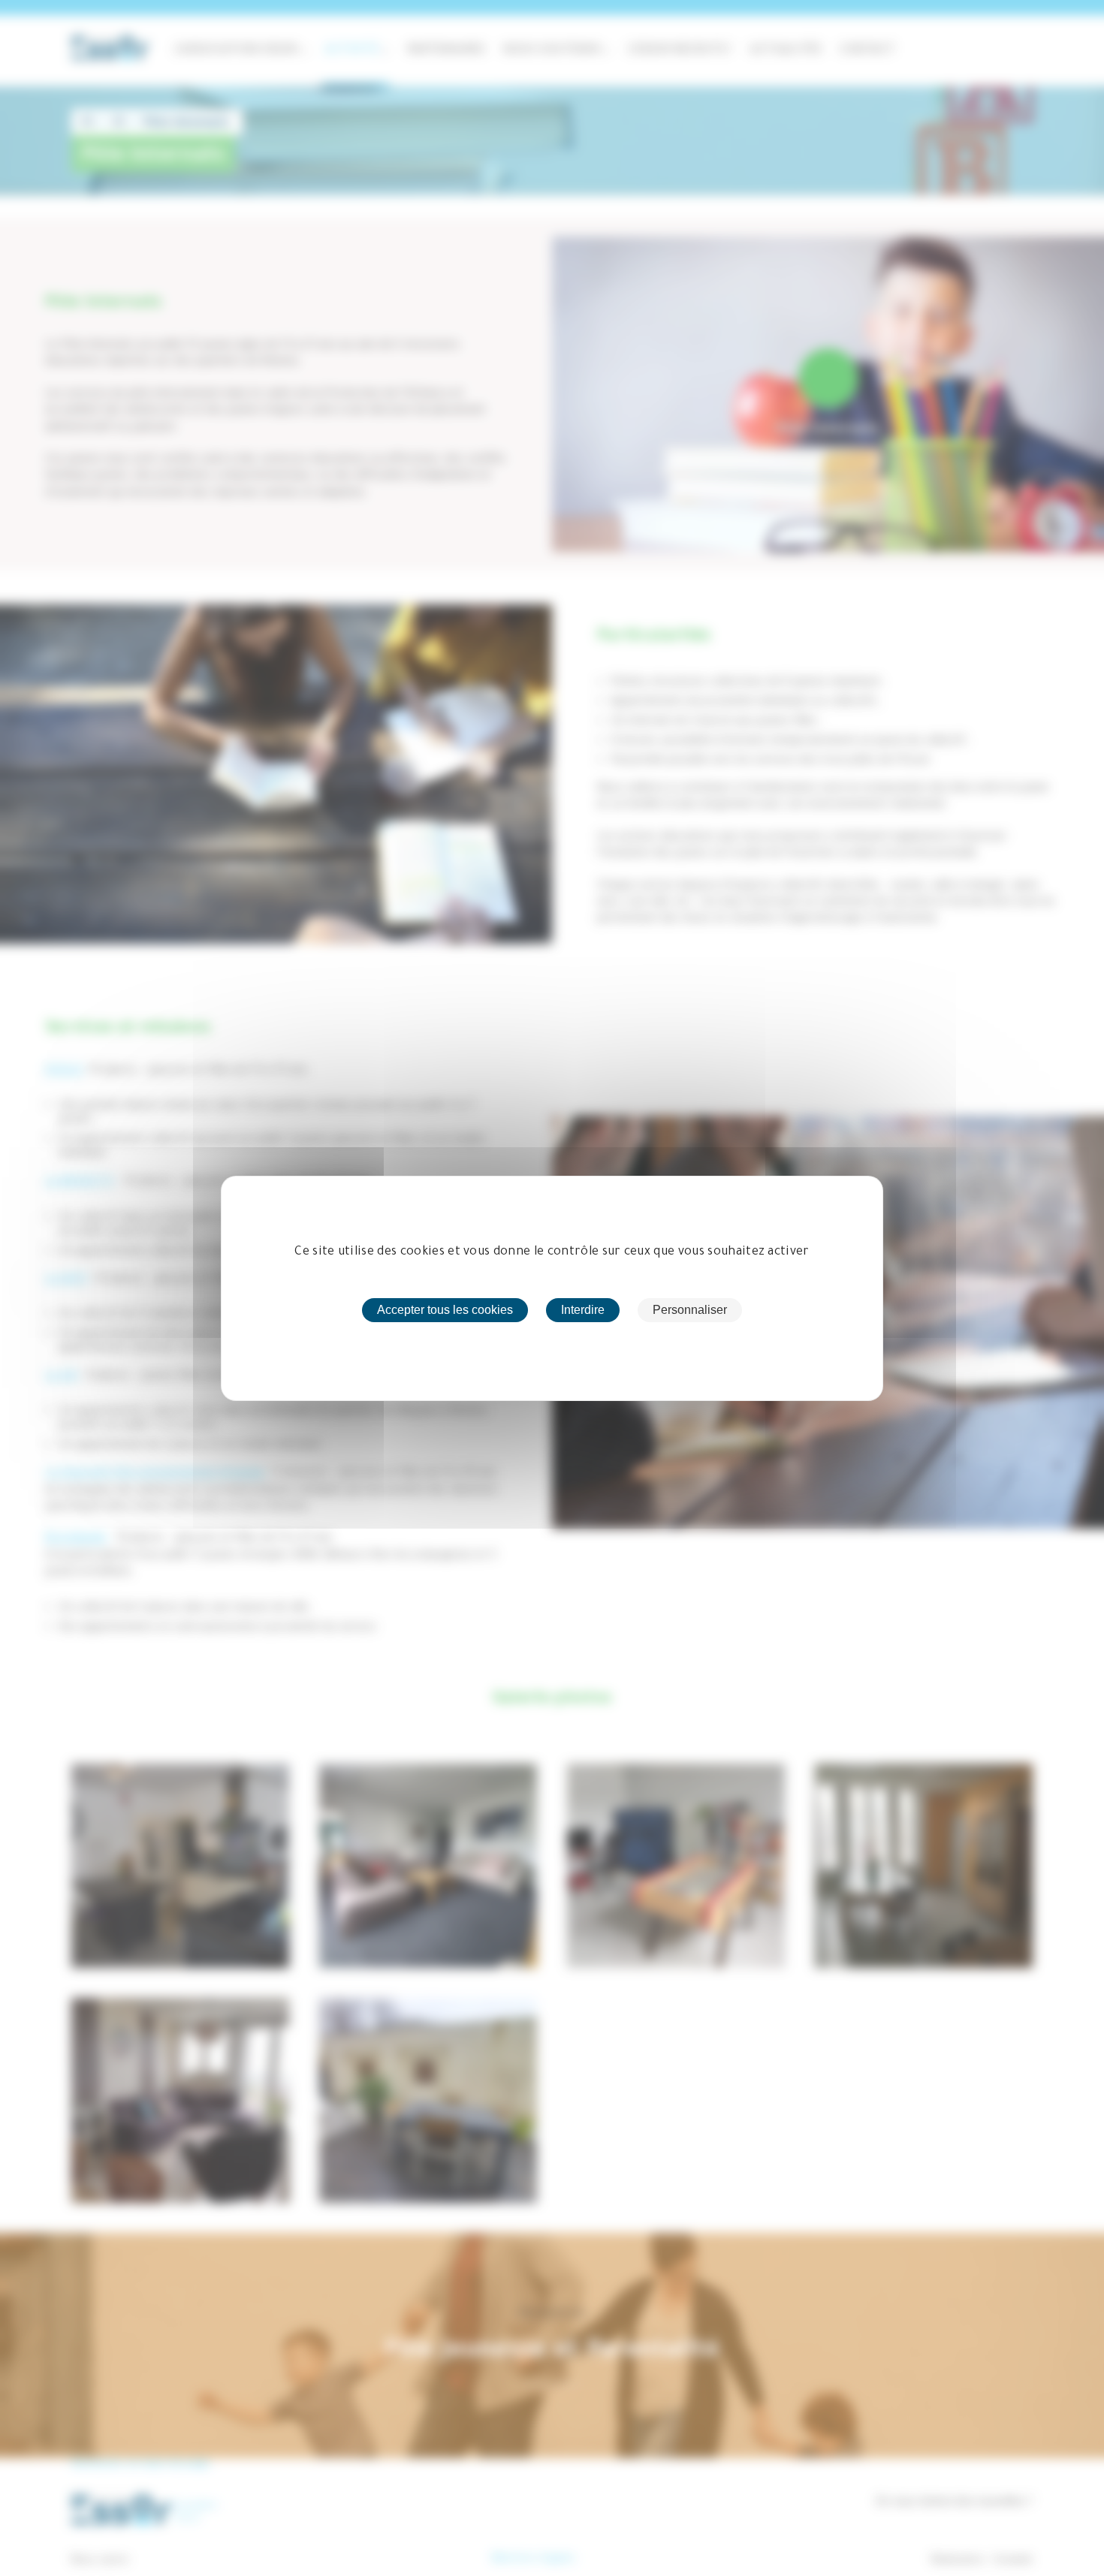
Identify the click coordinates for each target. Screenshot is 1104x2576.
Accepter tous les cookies (445, 1310)
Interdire (583, 1310)
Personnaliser (690, 1310)
